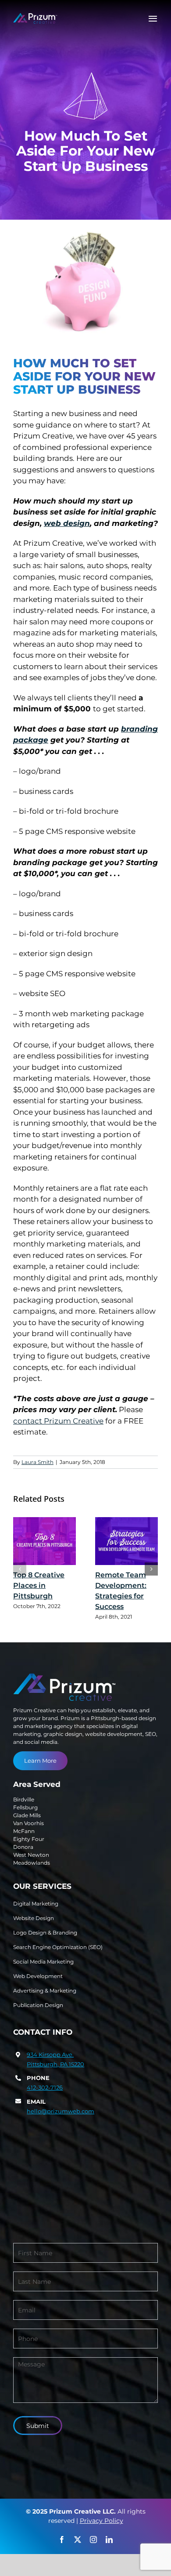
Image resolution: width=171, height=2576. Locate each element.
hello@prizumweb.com (61, 2111)
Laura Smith (37, 1462)
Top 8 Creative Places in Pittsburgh (39, 1585)
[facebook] (62, 2540)
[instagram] (93, 2540)
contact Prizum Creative (58, 1421)
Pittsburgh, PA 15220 (55, 2064)
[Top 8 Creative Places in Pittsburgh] (45, 1541)
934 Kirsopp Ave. (50, 2054)
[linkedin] (109, 2540)
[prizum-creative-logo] (35, 17)
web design (67, 523)
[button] (20, 1569)
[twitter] (78, 2540)
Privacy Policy (102, 2521)
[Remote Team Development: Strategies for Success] (126, 1541)
